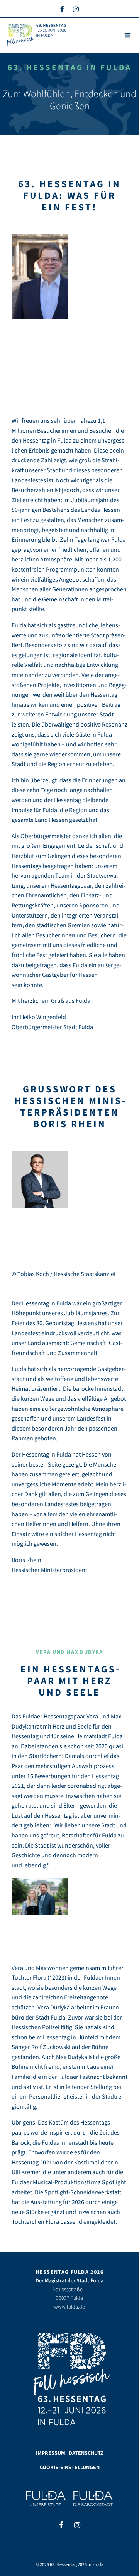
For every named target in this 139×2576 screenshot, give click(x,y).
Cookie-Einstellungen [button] (70, 2467)
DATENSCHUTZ (86, 2453)
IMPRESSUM (51, 2453)
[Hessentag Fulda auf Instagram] (76, 9)
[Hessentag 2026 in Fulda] (37, 35)
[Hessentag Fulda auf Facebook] (62, 9)
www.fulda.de (69, 2307)
